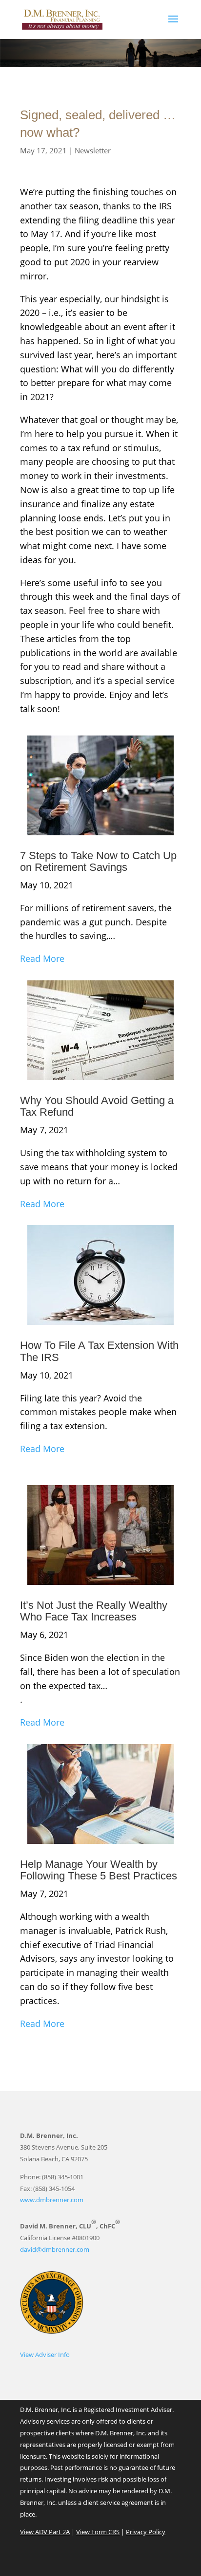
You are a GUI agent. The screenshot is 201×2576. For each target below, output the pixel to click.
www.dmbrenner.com (52, 2200)
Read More (42, 958)
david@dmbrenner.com (55, 2249)
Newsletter (93, 150)
